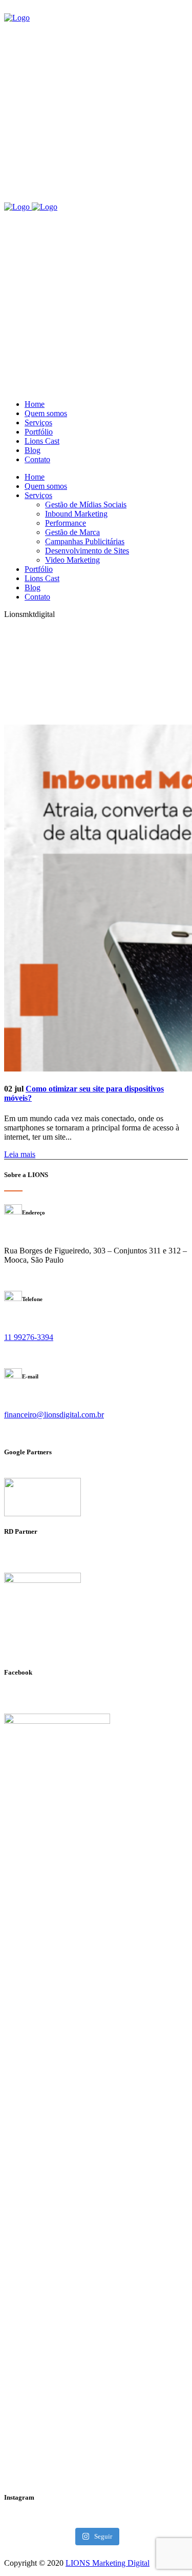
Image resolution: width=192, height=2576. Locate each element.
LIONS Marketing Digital (108, 2563)
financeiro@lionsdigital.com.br (54, 1415)
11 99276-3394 (29, 1337)
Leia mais (20, 1154)
